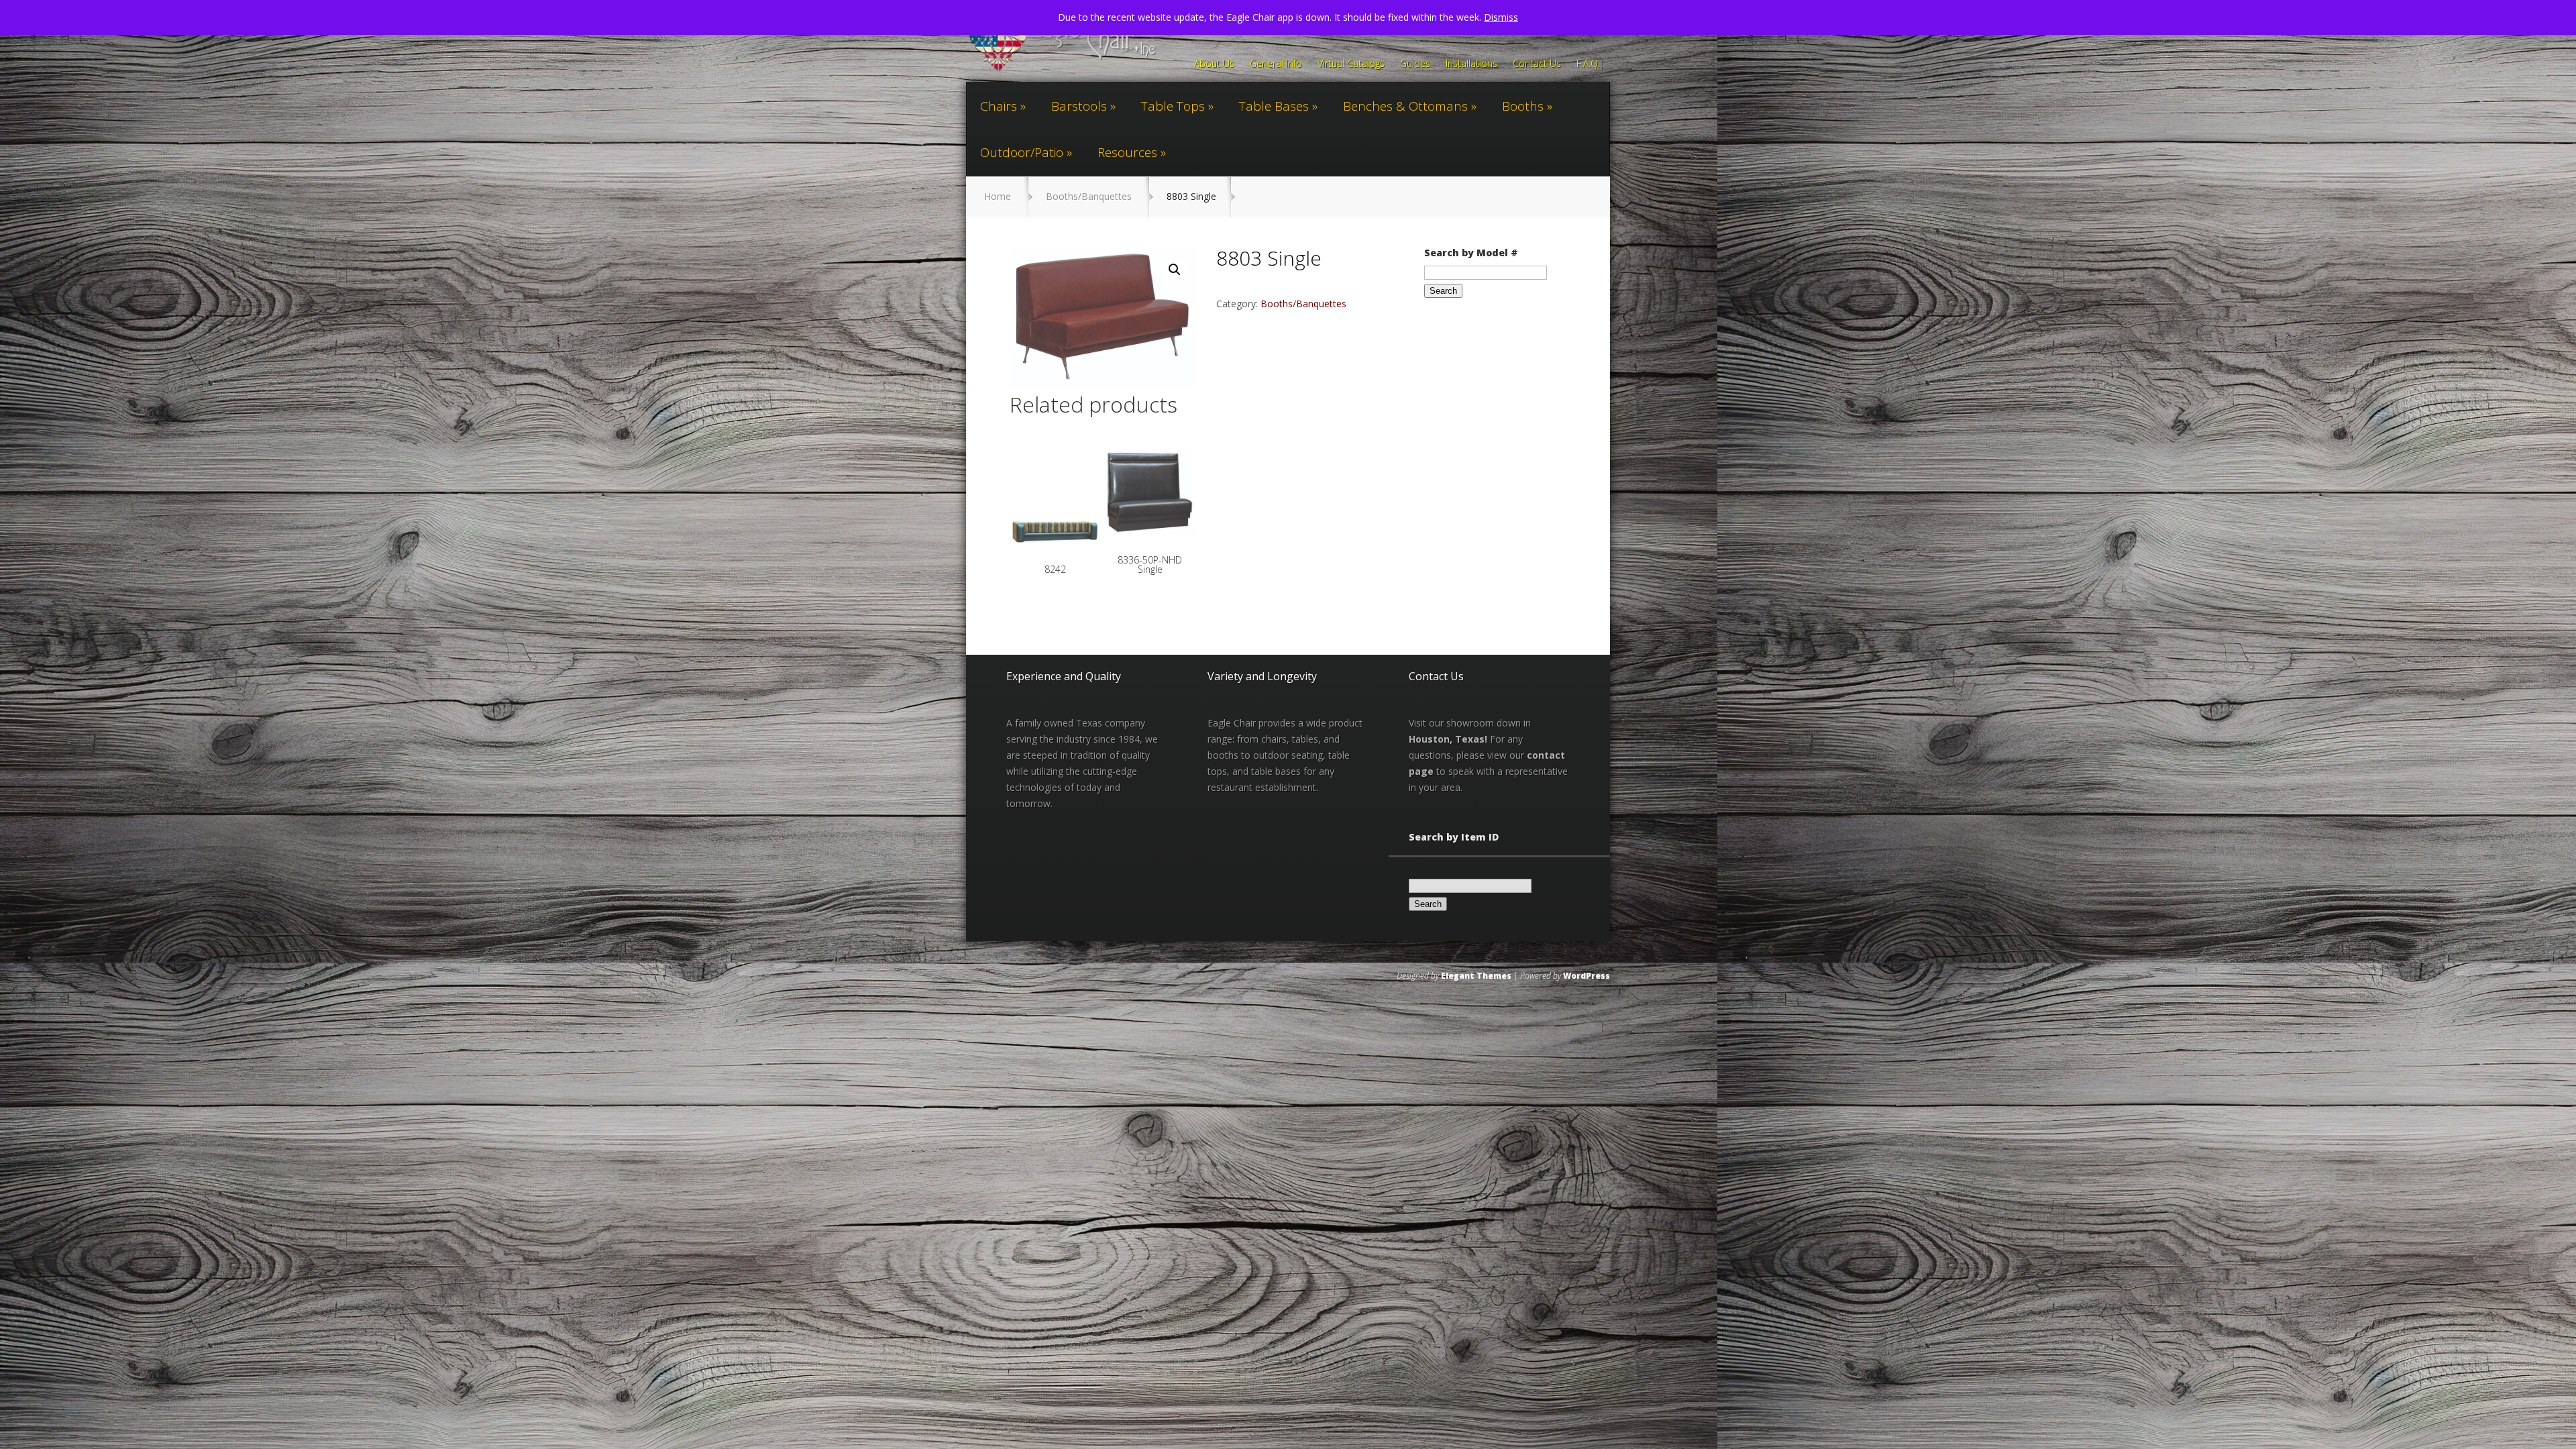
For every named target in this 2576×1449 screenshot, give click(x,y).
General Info (1276, 64)
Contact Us (1537, 64)
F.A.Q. (1588, 64)
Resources (1127, 152)
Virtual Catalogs (1351, 64)
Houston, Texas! (1448, 739)
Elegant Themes (1476, 976)
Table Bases (1274, 106)
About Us (1214, 64)
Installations (1471, 64)
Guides (1415, 64)
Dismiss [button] (1501, 17)
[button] (1175, 270)
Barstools (1079, 106)
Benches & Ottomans (1405, 106)
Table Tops (1173, 106)
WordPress (1587, 976)
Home (998, 196)
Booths (1523, 106)
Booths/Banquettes (1089, 196)
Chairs (999, 106)
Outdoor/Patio (1022, 152)
